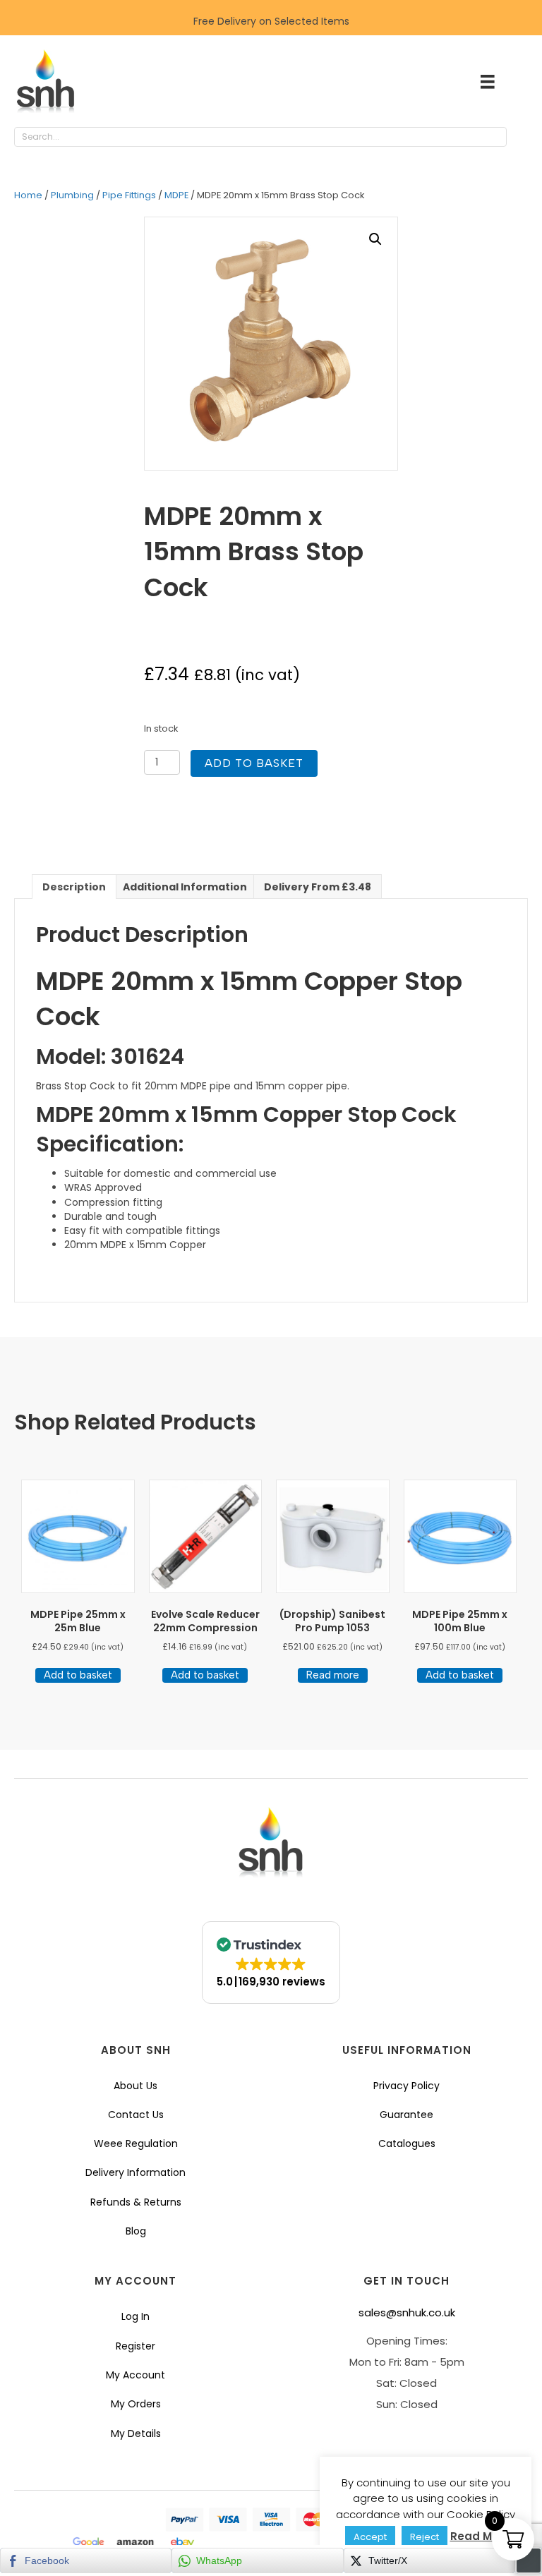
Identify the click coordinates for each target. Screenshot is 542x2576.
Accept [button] (370, 2537)
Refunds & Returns (136, 2202)
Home (28, 195)
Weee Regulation (136, 2143)
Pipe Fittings (129, 195)
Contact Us (136, 2115)
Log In (135, 2316)
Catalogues (407, 2143)
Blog (136, 2231)
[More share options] (529, 2560)
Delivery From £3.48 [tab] (318, 887)
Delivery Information (135, 2172)
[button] (521, 138)
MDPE (176, 195)
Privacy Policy (406, 2086)
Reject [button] (424, 2537)
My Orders (136, 2404)
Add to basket (254, 763)
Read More (480, 2536)
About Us (135, 2086)
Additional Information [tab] (185, 887)
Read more (333, 1675)
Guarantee (406, 2115)
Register (135, 2346)
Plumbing (72, 195)
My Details (136, 2433)
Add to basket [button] (78, 1675)
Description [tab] (74, 887)
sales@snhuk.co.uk (407, 2312)
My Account (135, 2375)
